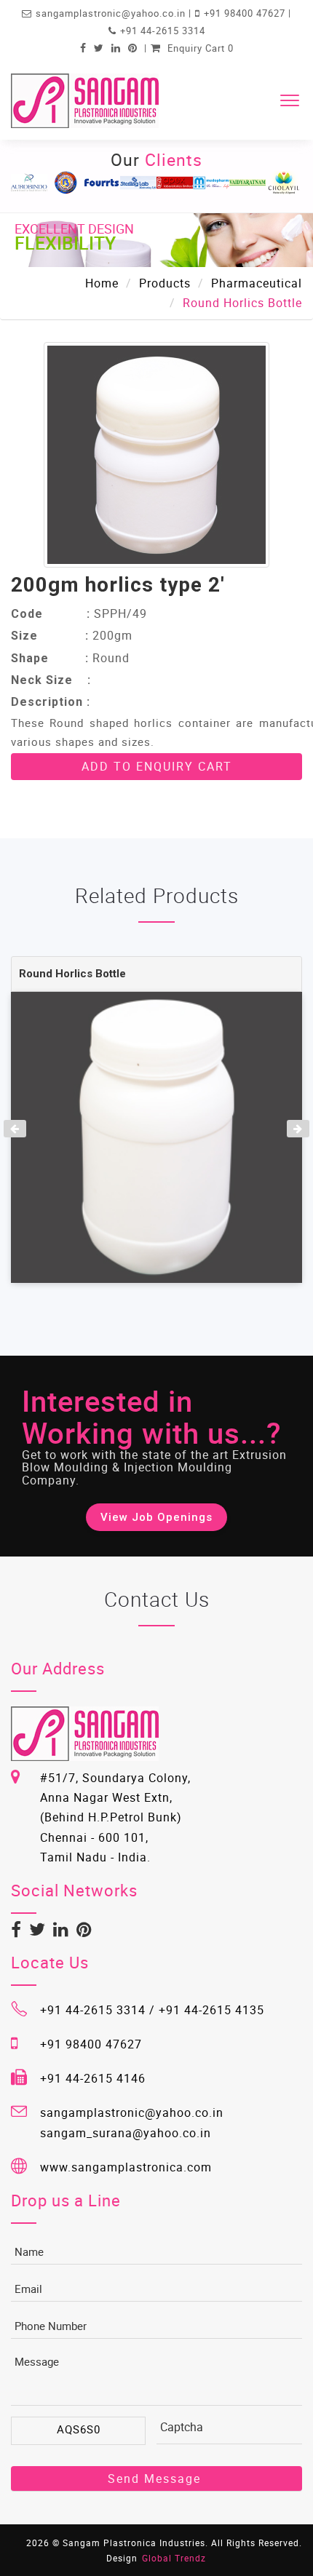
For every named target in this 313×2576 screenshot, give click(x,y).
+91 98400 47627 (246, 13)
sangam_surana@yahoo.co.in (126, 2133)
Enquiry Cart (199, 48)
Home (102, 283)
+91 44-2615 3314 (163, 31)
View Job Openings (156, 1517)
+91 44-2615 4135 (211, 2010)
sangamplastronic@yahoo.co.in (112, 13)
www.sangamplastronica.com (126, 2167)
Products (165, 283)
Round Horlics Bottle (72, 974)
